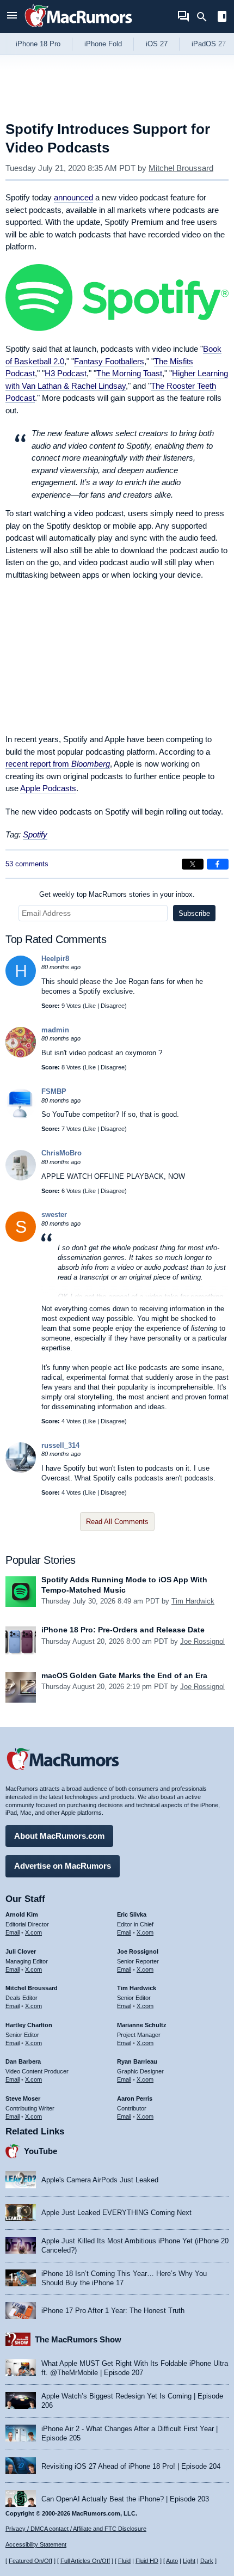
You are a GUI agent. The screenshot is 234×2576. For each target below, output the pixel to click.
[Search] (205, 17)
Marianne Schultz (142, 2025)
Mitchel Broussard (181, 168)
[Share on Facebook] (218, 864)
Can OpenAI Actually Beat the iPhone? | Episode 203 (125, 2499)
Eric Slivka (132, 1914)
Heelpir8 (55, 959)
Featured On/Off (30, 2561)
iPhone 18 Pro (38, 44)
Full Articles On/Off (85, 2561)
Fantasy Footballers (109, 361)
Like (90, 1006)
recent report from (58, 764)
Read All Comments (117, 1522)
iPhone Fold (103, 44)
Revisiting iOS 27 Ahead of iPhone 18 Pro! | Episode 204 (131, 2466)
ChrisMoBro (61, 1153)
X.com (33, 1932)
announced (73, 197)
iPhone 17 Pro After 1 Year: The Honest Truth (113, 2311)
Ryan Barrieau (137, 2061)
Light (189, 2561)
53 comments (27, 864)
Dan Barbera (23, 2061)
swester (54, 1214)
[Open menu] (12, 17)
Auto (172, 2561)
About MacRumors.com (59, 1836)
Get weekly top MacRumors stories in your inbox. (117, 894)
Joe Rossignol (202, 1641)
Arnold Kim (22, 1914)
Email (13, 1932)
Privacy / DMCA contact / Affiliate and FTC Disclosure (76, 2529)
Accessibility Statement (36, 2544)
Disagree (113, 1006)
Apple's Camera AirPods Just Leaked (100, 2180)
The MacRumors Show (78, 2339)
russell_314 (60, 1445)
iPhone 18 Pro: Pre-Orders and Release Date (123, 1630)
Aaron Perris (135, 2098)
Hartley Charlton (29, 2025)
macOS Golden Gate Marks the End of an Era (124, 1675)
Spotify (35, 834)
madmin (55, 1030)
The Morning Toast (129, 373)
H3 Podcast (66, 373)
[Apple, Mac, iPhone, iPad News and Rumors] (78, 29)
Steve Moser (23, 2098)
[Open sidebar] (222, 18)
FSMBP (54, 1091)
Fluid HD (147, 2561)
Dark (207, 2561)
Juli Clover (21, 1951)
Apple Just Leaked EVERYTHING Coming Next (116, 2213)
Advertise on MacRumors (63, 1866)
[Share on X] (193, 864)
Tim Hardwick (193, 1601)
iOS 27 (157, 44)
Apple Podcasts (48, 788)
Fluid (124, 2561)
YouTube (41, 2151)
